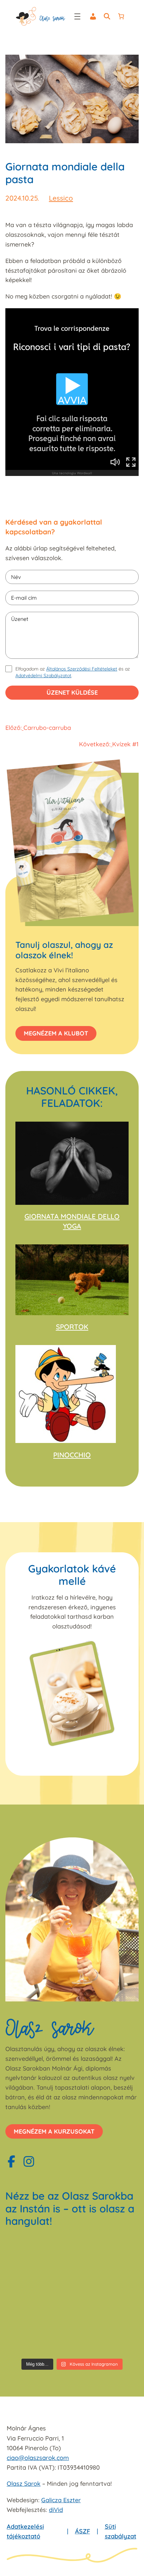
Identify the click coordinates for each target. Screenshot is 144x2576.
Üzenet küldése (72, 692)
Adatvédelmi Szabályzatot (43, 676)
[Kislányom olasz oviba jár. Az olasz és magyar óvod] (106, 2295)
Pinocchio (72, 1455)
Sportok (72, 1327)
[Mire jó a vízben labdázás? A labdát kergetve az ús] (38, 2255)
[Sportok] (72, 1280)
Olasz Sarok (24, 2484)
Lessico (61, 198)
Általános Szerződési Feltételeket (82, 669)
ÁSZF (83, 2531)
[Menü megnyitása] (77, 16)
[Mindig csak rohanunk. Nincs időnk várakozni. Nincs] (106, 2335)
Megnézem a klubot (56, 1033)
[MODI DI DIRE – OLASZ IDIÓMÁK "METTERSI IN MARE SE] (106, 2255)
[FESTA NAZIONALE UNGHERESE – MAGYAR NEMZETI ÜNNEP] (38, 2295)
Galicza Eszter (61, 2500)
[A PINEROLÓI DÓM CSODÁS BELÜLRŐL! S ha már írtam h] (38, 2335)
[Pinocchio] (66, 1394)
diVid (56, 2510)
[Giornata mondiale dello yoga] (72, 1163)
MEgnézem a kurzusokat (54, 2131)
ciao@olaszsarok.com (38, 2458)
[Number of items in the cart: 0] (121, 16)
